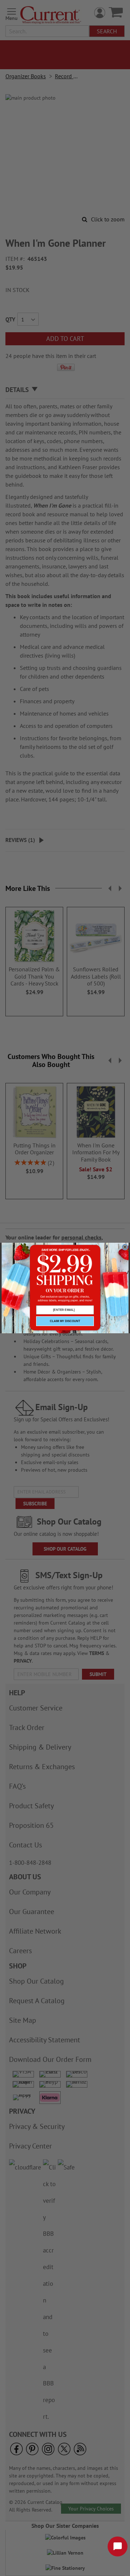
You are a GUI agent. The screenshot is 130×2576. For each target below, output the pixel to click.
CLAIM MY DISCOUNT (65, 1321)
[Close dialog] (125, 1247)
